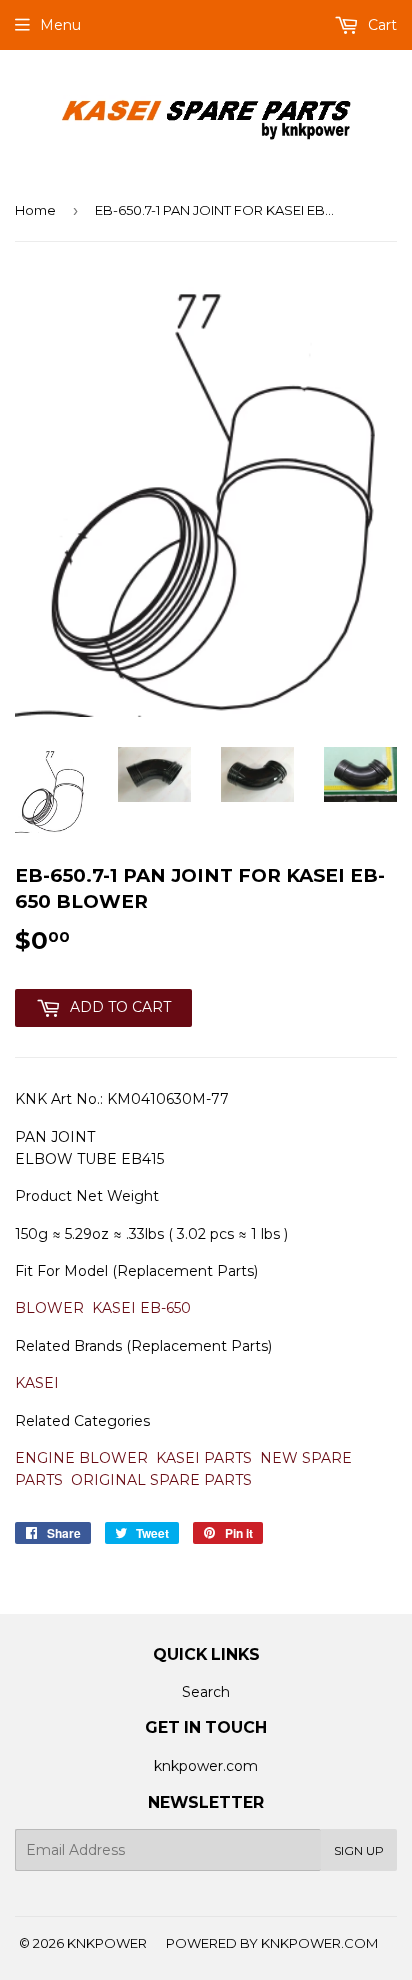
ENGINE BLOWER (81, 1458)
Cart (380, 25)
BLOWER (49, 1308)
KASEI (37, 1383)
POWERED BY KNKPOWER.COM (272, 1943)
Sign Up (359, 1850)
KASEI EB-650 (141, 1308)
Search (206, 1692)
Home (35, 210)
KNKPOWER (107, 1943)
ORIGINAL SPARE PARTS (161, 1480)
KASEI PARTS (204, 1458)
